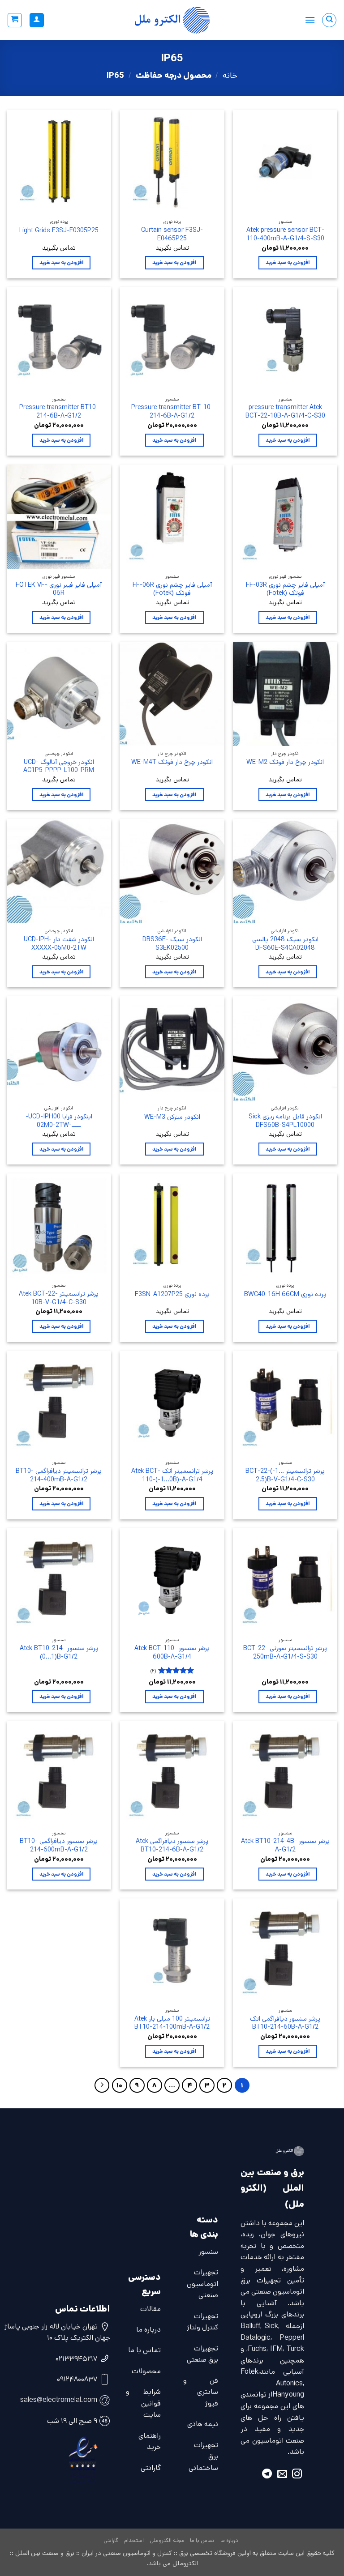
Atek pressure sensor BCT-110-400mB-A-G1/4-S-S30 (285, 234)
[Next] (102, 2086)
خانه (230, 76)
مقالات (150, 2309)
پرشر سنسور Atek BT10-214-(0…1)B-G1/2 (59, 1653)
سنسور (208, 2252)
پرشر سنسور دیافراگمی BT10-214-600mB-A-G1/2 (59, 1845)
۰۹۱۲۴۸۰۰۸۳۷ (77, 2379)
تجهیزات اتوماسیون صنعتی (202, 2284)
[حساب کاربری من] (37, 20)
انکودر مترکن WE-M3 (172, 1117)
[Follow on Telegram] (267, 2475)
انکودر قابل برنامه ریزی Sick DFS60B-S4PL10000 (285, 1121)
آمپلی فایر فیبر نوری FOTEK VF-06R (59, 589)
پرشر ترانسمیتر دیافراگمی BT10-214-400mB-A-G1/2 (59, 1475)
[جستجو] (329, 20)
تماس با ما (144, 2350)
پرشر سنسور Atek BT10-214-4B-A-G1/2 (285, 1845)
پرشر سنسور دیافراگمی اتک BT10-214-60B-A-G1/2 (285, 2023)
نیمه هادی (203, 2424)
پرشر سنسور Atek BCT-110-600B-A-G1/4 (172, 1653)
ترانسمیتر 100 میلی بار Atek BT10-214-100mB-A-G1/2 (172, 2023)
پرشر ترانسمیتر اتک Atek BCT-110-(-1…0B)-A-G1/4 (172, 1475)
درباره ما (148, 2330)
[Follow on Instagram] (297, 2475)
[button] (310, 20)
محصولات (146, 2371)
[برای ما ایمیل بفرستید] (282, 2475)
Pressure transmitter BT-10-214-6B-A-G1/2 (172, 412)
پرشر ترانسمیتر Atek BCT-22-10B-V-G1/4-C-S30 (59, 1298)
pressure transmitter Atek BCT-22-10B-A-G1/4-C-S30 (285, 412)
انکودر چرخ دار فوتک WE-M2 (285, 762)
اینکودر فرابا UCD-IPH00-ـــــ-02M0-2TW (59, 1121)
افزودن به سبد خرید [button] (288, 262)
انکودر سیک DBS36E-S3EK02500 (172, 944)
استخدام (134, 2540)
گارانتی (151, 2468)
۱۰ (119, 2085)
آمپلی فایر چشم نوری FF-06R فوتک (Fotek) (172, 589)
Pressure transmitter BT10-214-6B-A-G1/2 (59, 412)
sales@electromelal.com (59, 2400)
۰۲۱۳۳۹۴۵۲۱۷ (76, 2359)
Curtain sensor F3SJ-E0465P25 (172, 234)
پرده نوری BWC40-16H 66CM (285, 1294)
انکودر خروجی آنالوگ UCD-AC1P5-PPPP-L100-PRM (59, 766)
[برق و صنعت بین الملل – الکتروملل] (172, 20)
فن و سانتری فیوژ (201, 2392)
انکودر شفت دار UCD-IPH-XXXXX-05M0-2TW (59, 944)
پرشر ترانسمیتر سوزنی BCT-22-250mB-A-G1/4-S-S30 (285, 1653)
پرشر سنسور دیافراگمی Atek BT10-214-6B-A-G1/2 (172, 1845)
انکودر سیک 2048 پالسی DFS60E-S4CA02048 (285, 944)
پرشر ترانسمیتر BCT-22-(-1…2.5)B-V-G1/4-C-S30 (285, 1475)
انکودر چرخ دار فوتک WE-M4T (172, 762)
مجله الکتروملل (167, 2540)
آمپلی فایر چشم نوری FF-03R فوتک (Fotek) (285, 589)
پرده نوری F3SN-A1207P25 (172, 1294)
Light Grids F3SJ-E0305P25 (59, 231)
